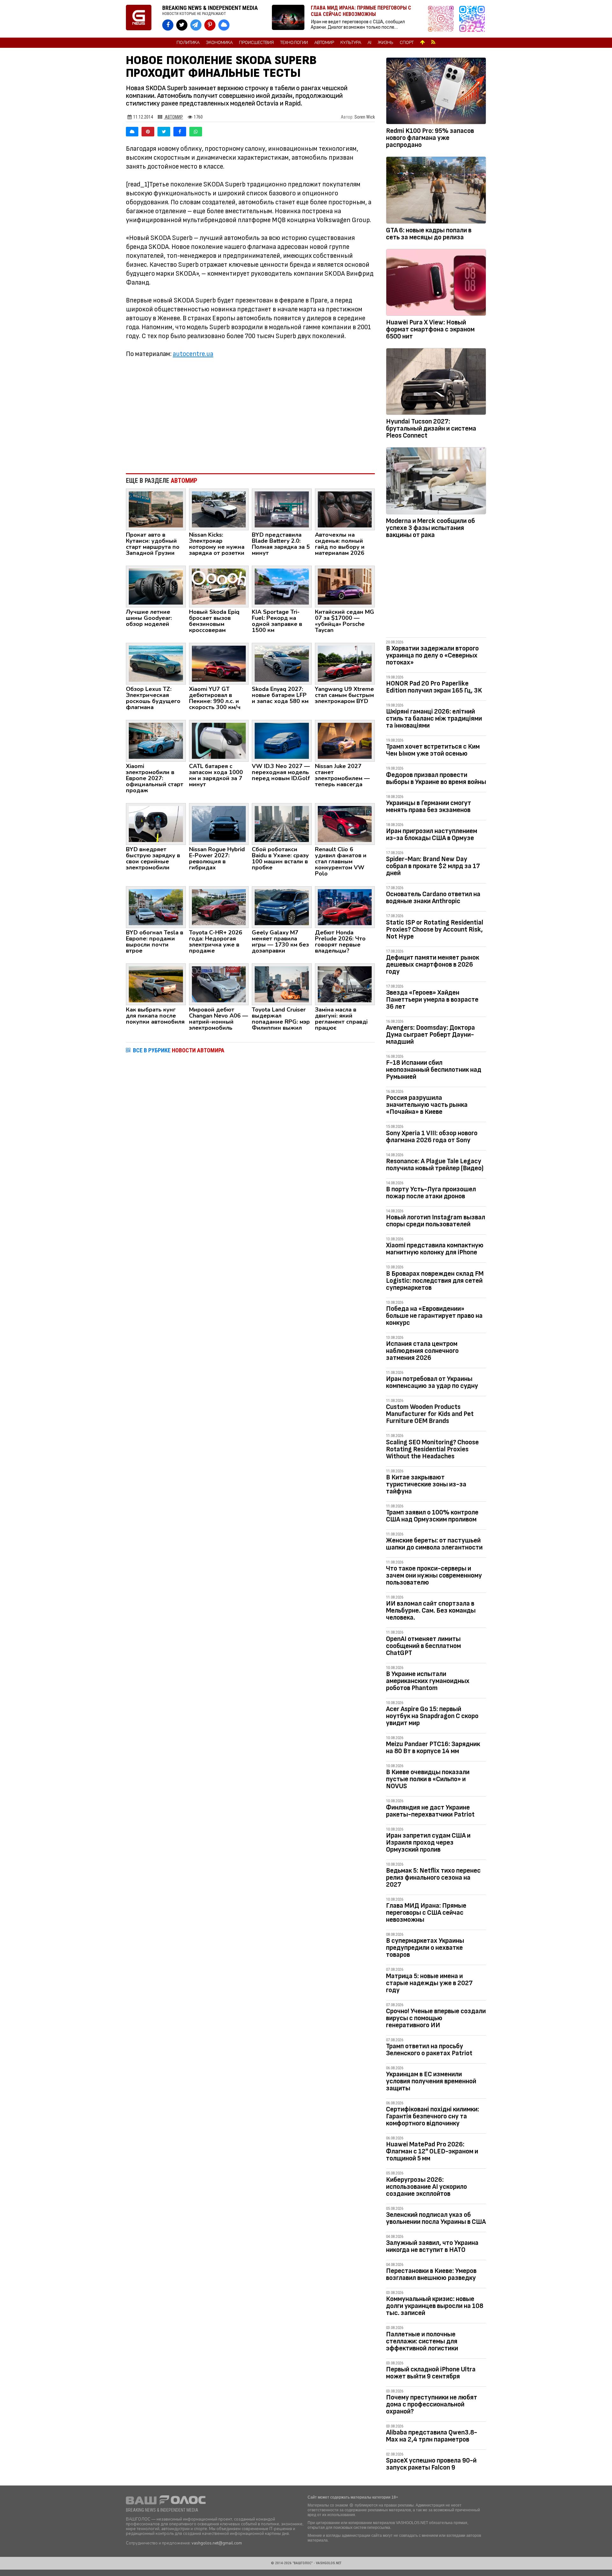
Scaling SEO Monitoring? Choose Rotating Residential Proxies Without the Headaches (432, 1449)
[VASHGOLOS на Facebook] (168, 25)
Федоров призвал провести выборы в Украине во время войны (436, 778)
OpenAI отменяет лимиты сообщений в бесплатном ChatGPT (423, 1646)
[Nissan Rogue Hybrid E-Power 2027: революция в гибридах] (219, 824)
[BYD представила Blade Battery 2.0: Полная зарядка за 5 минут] (282, 509)
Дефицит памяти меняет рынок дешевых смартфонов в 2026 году (433, 965)
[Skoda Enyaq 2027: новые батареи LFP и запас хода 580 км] (282, 663)
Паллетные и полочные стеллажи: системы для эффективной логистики (422, 2341)
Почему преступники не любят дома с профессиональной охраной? (432, 2404)
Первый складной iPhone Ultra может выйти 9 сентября (431, 2373)
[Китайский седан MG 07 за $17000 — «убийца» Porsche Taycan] (345, 586)
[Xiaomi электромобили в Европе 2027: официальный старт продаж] (156, 740)
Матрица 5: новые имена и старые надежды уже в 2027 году (429, 1983)
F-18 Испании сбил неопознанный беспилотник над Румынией (434, 1070)
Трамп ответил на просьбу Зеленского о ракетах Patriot (429, 2050)
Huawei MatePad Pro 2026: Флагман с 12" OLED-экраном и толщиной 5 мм (432, 2151)
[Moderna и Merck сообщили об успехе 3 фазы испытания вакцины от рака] (436, 482)
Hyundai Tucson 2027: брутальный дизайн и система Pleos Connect (431, 428)
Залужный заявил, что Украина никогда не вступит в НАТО (432, 2246)
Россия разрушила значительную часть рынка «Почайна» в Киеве (427, 1105)
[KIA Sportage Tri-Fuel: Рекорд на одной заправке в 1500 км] (282, 586)
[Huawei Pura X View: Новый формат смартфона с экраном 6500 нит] (436, 284)
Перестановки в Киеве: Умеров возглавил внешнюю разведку (431, 2274)
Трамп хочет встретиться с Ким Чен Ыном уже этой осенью (433, 750)
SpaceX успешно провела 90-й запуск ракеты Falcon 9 (431, 2464)
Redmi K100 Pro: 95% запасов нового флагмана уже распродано (430, 138)
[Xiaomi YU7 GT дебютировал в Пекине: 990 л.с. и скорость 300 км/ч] (219, 663)
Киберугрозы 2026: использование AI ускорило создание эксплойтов (426, 2187)
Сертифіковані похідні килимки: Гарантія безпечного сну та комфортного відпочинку (433, 2116)
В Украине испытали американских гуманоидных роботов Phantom (428, 1681)
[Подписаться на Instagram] (442, 19)
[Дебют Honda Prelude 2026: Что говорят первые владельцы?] (345, 907)
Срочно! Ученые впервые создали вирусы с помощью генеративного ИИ (436, 2018)
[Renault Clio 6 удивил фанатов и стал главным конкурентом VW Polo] (345, 824)
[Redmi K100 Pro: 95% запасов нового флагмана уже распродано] (436, 92)
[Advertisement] (250, 416)
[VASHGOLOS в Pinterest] (210, 25)
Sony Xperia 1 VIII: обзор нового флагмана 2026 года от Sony (432, 1137)
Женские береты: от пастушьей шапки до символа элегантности (434, 1544)
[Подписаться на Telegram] (472, 19)
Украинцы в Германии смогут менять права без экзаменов (429, 806)
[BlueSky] (132, 132)
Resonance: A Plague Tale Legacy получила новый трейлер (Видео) (435, 1165)
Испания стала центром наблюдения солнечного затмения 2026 (422, 1351)
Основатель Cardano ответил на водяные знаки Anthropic (433, 898)
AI (369, 43)
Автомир (324, 43)
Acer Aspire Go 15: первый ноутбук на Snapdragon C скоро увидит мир (432, 1716)
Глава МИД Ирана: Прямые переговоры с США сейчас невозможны (426, 1913)
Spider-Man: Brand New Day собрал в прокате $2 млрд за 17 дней (433, 866)
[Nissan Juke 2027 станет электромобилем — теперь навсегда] (345, 740)
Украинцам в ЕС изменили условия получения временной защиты (431, 2081)
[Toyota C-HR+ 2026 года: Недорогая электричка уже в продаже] (219, 907)
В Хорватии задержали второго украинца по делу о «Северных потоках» (432, 655)
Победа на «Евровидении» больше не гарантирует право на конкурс (434, 1316)
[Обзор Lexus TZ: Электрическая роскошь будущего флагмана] (156, 663)
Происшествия (256, 43)
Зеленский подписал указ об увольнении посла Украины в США (436, 2218)
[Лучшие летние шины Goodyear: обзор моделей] (156, 586)
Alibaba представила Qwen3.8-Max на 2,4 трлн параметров (432, 2436)
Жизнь (386, 43)
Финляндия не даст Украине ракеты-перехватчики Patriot (430, 1811)
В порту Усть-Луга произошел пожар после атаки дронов (431, 1193)
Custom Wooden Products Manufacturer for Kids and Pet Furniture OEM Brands (430, 1414)
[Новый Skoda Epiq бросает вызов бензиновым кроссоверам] (219, 586)
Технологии (294, 43)
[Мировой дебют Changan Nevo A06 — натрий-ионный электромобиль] (219, 984)
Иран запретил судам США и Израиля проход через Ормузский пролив (428, 1843)
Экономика (219, 43)
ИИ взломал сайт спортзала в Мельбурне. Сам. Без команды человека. (431, 1611)
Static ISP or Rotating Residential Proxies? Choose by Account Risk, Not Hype (435, 929)
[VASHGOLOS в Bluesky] (224, 25)
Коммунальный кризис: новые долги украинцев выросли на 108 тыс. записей (435, 2306)
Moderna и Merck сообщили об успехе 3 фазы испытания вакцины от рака (430, 528)
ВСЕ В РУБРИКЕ (179, 1050)
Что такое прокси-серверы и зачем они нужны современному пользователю (434, 1575)
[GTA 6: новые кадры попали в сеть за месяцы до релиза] (436, 191)
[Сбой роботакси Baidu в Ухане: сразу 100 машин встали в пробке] (282, 824)
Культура (351, 43)
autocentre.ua (193, 354)
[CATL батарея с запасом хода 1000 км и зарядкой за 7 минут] (219, 740)
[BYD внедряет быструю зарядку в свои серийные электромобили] (156, 824)
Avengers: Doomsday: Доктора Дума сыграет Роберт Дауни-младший (430, 1035)
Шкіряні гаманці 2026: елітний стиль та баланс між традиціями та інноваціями (434, 718)
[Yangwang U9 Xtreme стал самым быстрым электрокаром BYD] (345, 663)
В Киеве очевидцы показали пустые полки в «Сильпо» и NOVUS (428, 1779)
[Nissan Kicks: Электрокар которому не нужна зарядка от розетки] (219, 509)
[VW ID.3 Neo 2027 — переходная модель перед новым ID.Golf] (282, 740)
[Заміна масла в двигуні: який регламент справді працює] (345, 984)
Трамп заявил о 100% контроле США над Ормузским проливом (432, 1516)
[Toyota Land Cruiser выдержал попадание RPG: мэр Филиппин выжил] (282, 984)
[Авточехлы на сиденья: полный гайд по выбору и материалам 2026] (345, 509)
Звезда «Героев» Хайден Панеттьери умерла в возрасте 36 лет (432, 1000)
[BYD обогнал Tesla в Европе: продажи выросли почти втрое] (156, 907)
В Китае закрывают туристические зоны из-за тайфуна (426, 1484)
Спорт (407, 43)
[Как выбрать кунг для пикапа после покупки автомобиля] (156, 984)
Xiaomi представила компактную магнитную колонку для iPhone (435, 1249)
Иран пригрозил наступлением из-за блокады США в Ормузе (432, 834)
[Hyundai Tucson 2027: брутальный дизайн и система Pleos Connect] (436, 383)
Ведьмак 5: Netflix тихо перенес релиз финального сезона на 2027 (433, 1878)
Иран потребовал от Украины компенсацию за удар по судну (432, 1382)
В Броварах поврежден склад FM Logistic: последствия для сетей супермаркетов (435, 1281)
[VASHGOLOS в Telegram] (196, 25)
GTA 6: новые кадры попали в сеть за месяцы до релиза (429, 234)
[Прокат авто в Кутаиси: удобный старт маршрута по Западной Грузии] (156, 509)
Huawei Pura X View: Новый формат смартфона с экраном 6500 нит (430, 329)
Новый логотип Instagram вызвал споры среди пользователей (436, 1221)
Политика (188, 43)
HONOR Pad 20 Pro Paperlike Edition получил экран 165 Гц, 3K (434, 687)
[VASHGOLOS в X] (182, 25)
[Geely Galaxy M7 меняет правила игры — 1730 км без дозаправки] (282, 907)
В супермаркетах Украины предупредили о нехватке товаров (425, 1948)
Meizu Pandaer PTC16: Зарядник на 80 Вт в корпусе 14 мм (433, 1748)
